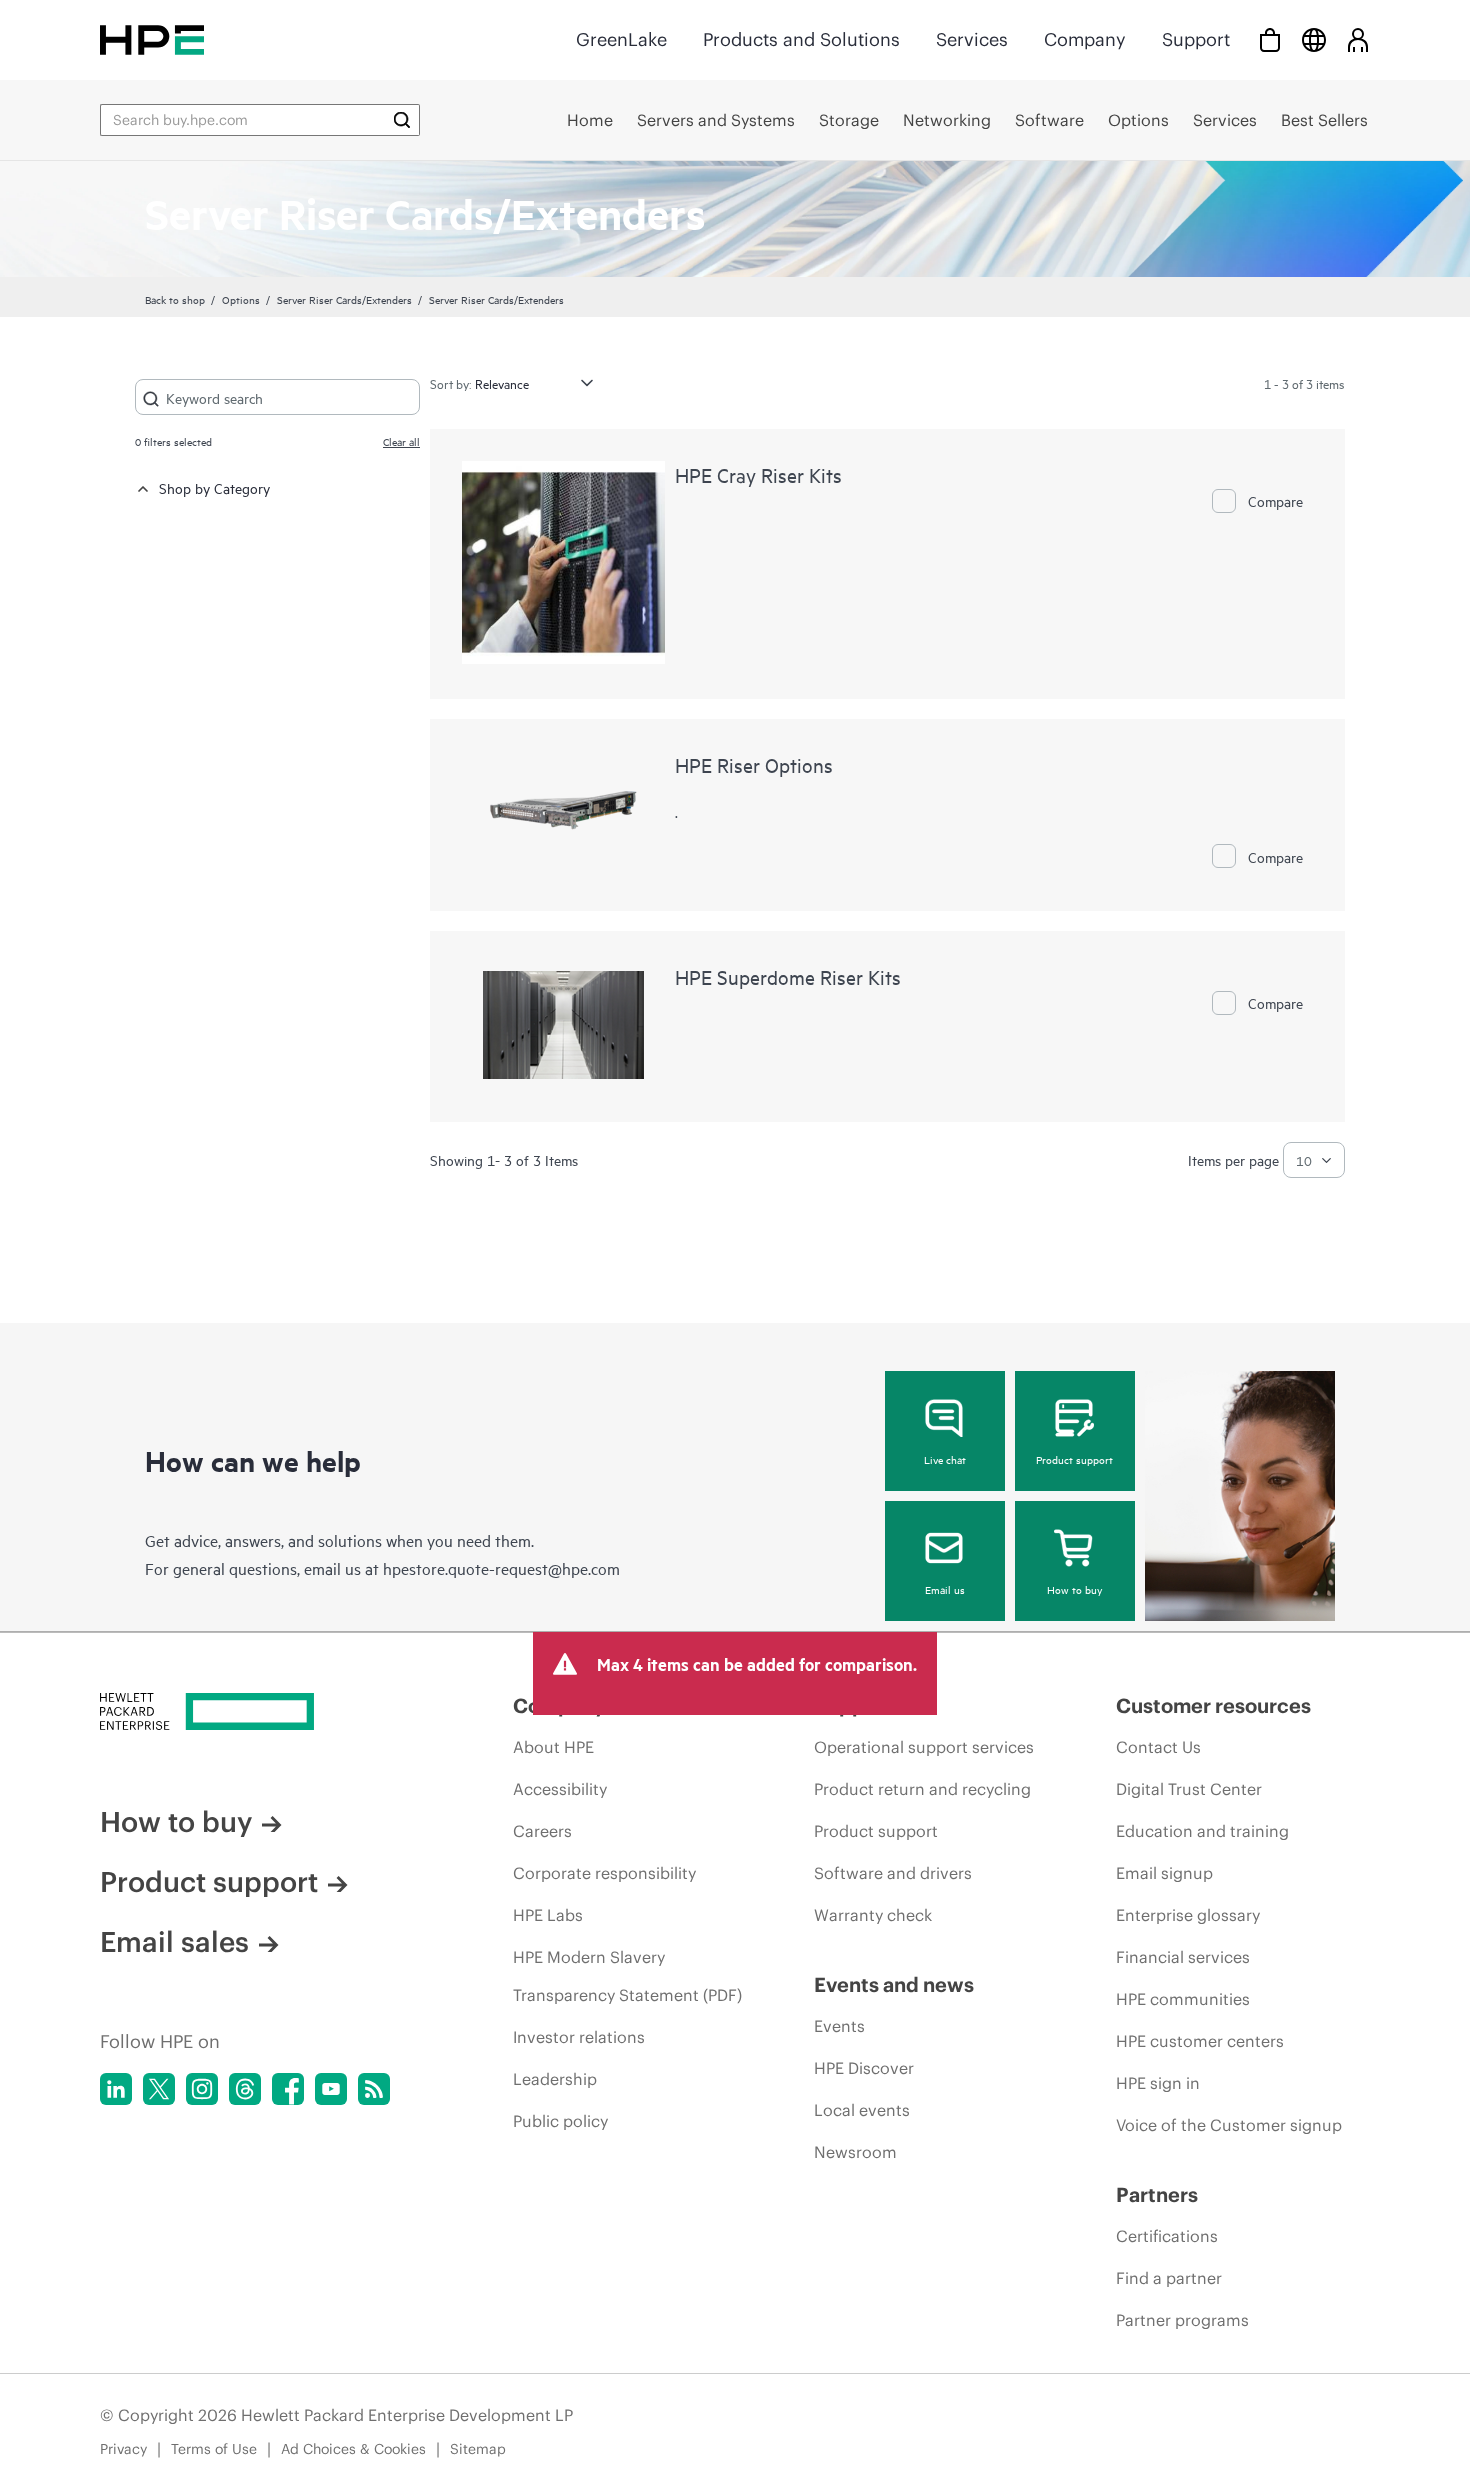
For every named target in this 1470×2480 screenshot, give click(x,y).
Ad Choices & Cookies (353, 2449)
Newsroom (855, 2152)
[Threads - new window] (245, 2089)
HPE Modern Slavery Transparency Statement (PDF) (627, 1976)
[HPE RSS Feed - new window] (374, 2089)
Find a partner (1169, 2278)
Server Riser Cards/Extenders (344, 299)
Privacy (123, 2449)
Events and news (894, 1984)
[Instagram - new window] (202, 2089)
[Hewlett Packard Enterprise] (152, 39)
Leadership (555, 2079)
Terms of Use (214, 2449)
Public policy (560, 2121)
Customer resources (1213, 1705)
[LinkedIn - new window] (116, 2089)
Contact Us (1158, 1747)
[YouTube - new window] (331, 2089)
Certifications (1167, 2236)
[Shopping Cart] (1270, 39)
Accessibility (560, 1789)
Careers (542, 1831)
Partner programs (1182, 2320)
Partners (1157, 2194)
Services (972, 39)
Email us (945, 1589)
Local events (862, 2110)
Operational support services (924, 1747)
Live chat (945, 1459)
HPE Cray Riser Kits (758, 474)
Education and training (1202, 1831)
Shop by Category (214, 487)
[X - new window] (159, 2089)
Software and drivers (893, 1873)
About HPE (553, 1747)
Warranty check (873, 1915)
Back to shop (175, 299)
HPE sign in (1158, 2083)
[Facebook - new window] (288, 2089)
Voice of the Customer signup (1229, 2125)
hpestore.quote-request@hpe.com (501, 1568)
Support (1196, 39)
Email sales (174, 1942)
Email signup (1164, 1873)
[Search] (402, 120)
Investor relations (579, 2037)
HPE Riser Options (754, 764)
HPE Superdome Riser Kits (788, 976)
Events (839, 2026)
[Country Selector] (1314, 39)
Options (241, 299)
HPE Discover (864, 2068)
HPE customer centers (1200, 2041)
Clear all (401, 441)
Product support (1074, 1459)
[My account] (1358, 39)
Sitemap (478, 2449)
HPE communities (1183, 1999)
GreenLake (621, 39)
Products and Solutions (801, 39)
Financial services (1183, 1957)
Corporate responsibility (604, 1873)
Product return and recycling (922, 1789)
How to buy (1074, 1589)
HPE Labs (548, 1915)
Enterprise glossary (1188, 1915)
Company (1085, 39)
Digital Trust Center (1189, 1789)
